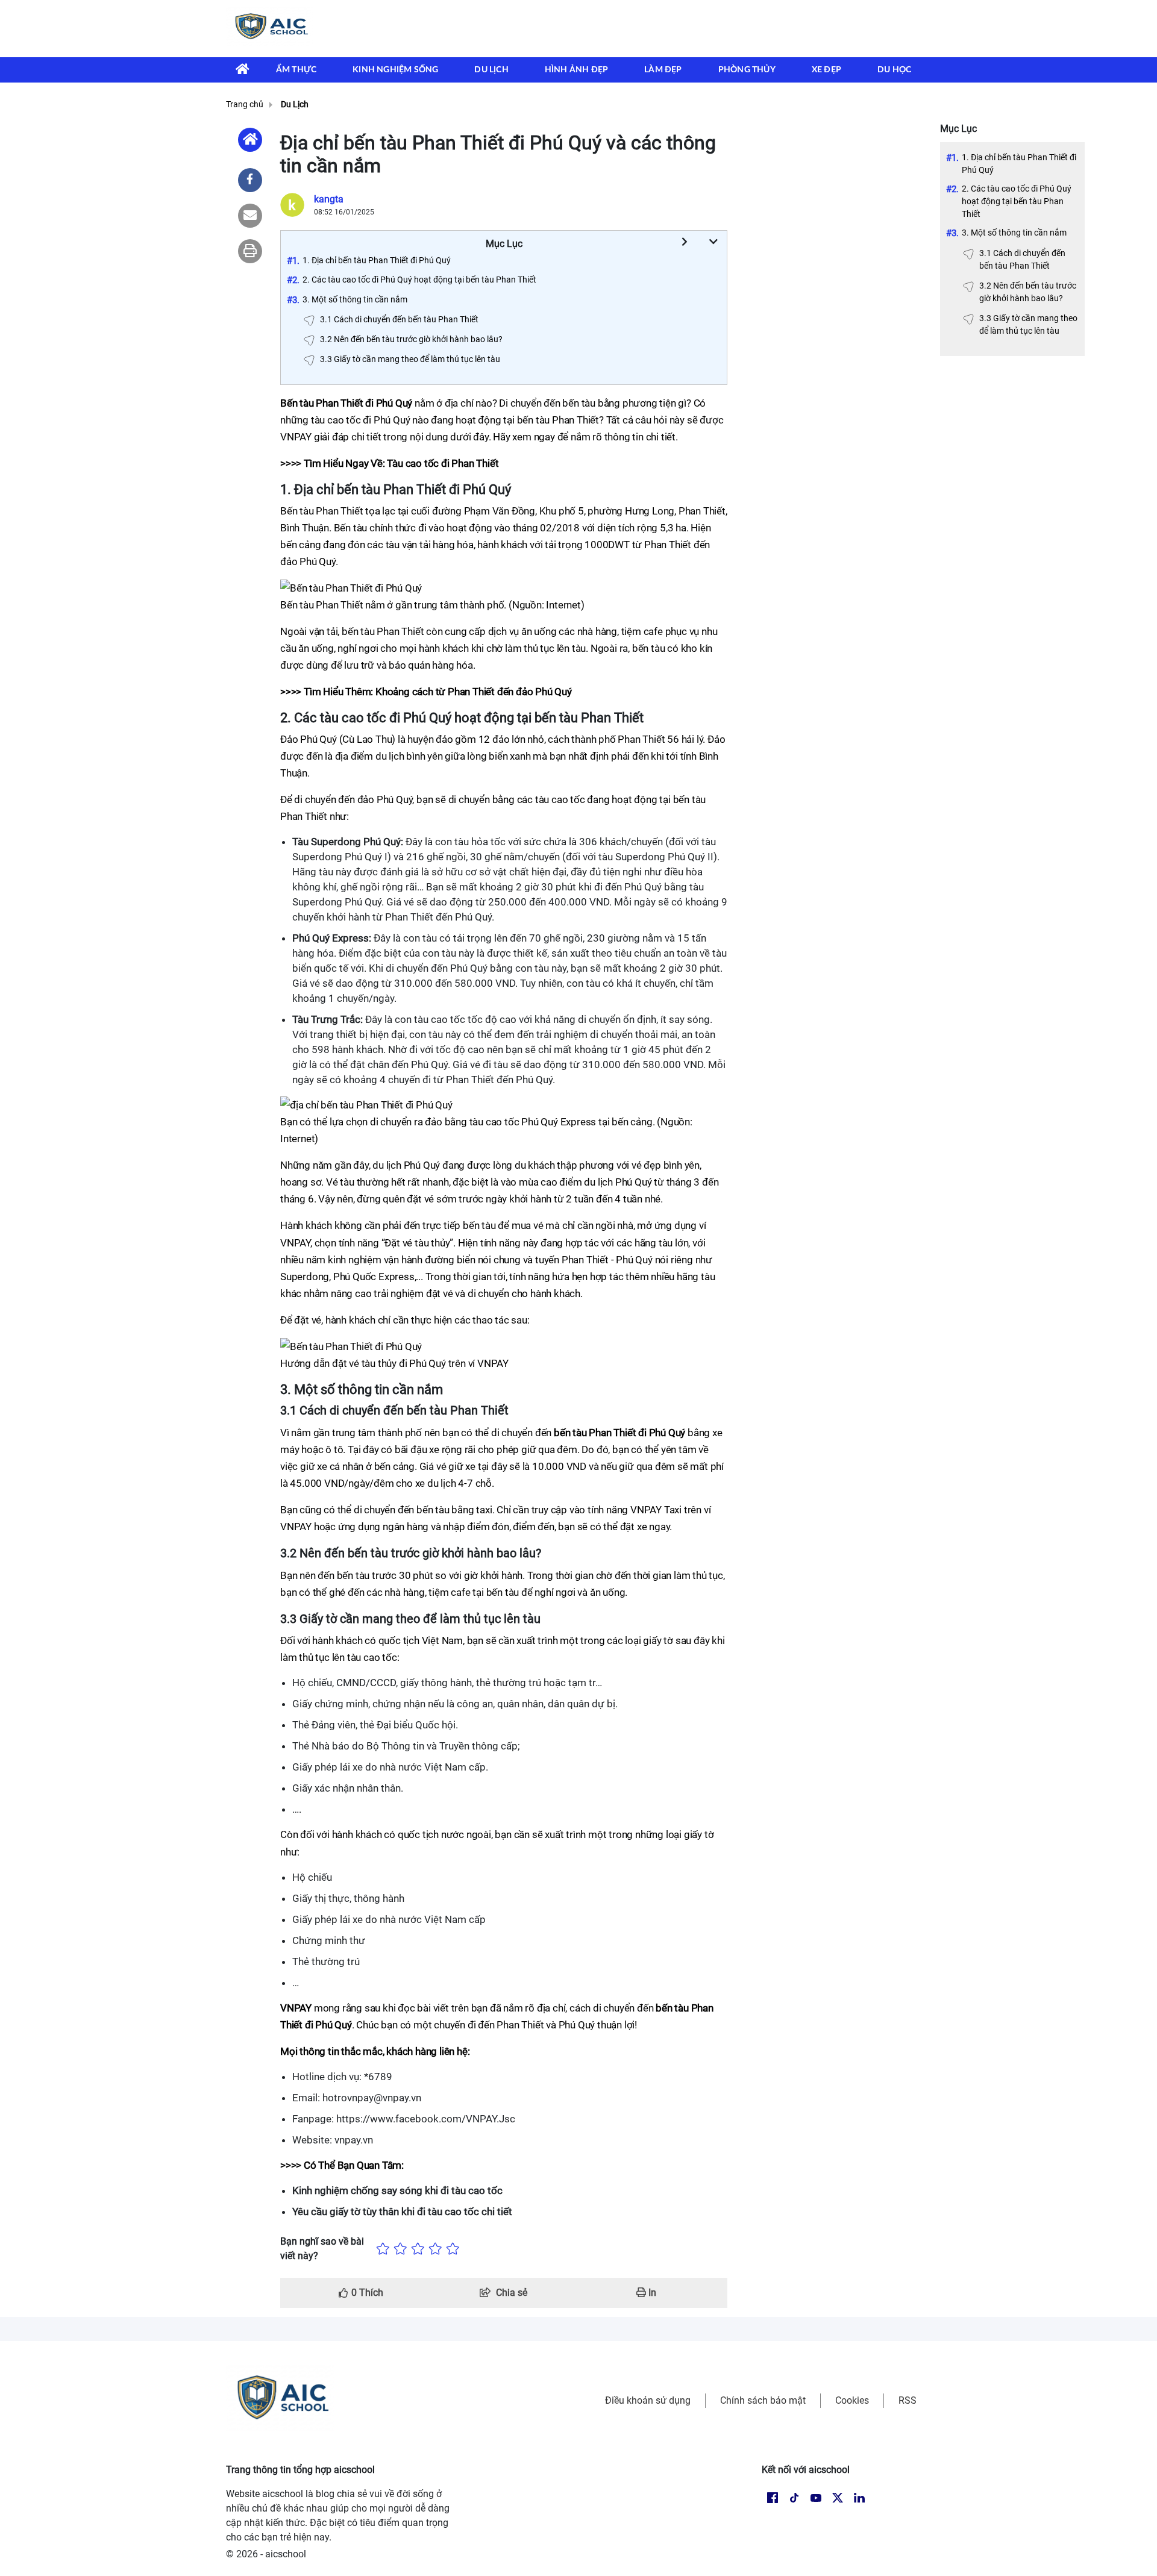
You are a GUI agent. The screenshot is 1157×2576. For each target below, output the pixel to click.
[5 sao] (453, 2249)
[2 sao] (400, 2249)
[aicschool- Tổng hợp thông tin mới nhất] (269, 28)
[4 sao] (435, 2249)
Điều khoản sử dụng (648, 2400)
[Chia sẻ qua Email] (250, 216)
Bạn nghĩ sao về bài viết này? (322, 2249)
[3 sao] (418, 2249)
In (651, 2293)
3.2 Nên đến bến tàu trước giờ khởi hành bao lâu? (1028, 292)
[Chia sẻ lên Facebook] (250, 180)
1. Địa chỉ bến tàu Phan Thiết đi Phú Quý (1019, 164)
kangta (329, 199)
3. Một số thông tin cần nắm (1014, 233)
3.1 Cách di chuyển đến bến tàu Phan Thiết (1022, 259)
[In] (250, 251)
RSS (908, 2400)
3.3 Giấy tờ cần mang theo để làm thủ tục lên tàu (1028, 324)
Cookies (852, 2400)
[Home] (250, 140)
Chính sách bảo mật (763, 2400)
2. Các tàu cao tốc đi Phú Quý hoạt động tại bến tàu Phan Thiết (1017, 201)
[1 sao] (383, 2249)
